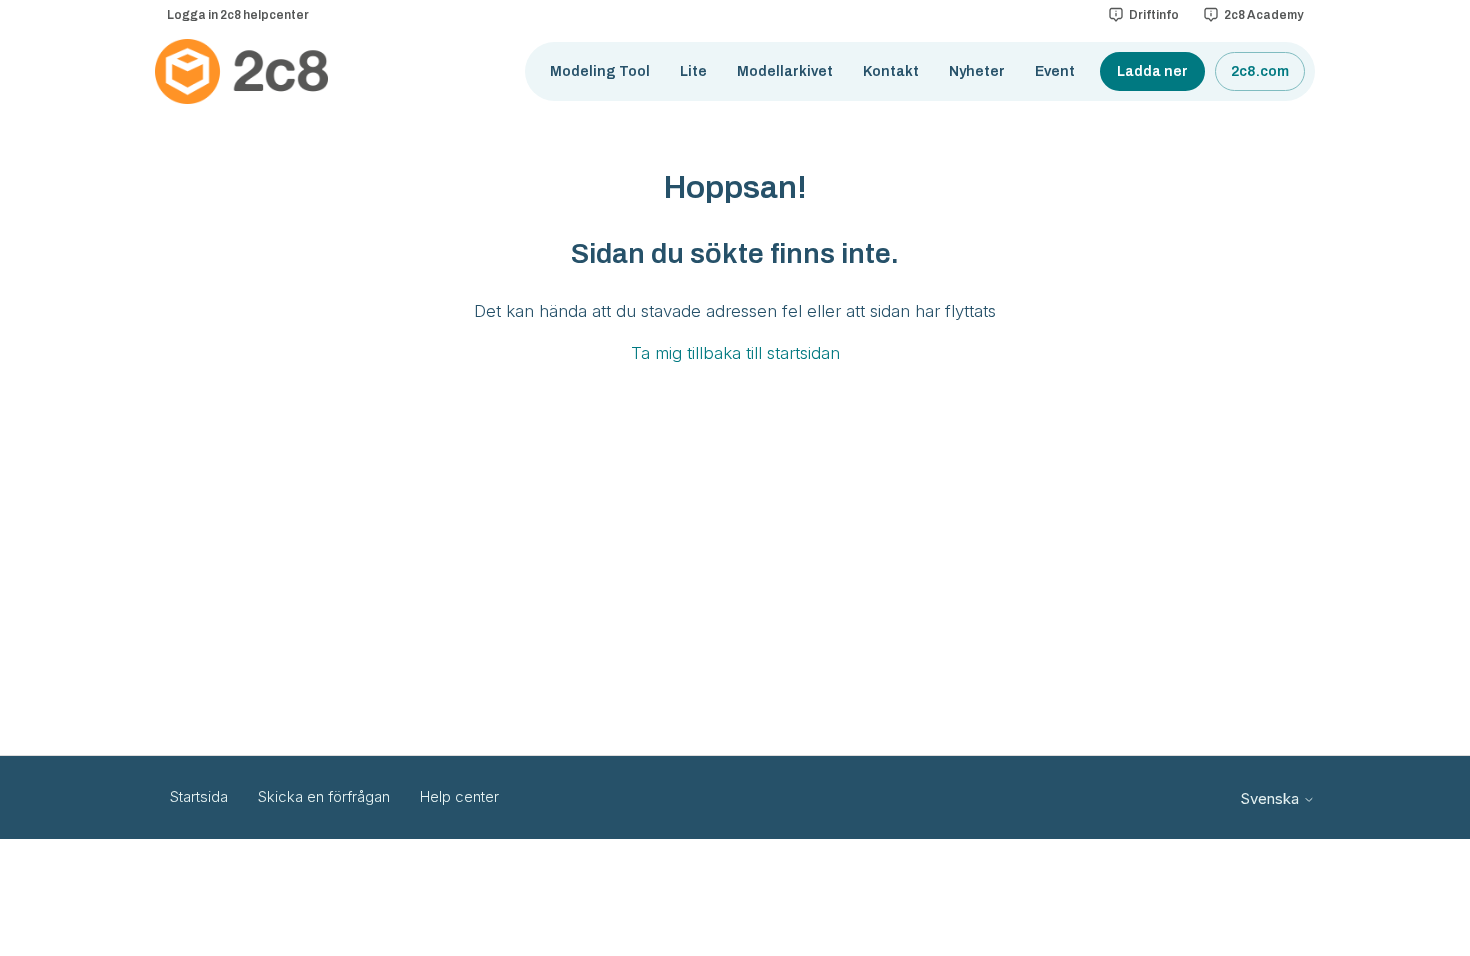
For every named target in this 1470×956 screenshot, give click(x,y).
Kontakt (891, 71)
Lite (693, 71)
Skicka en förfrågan (324, 796)
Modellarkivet (785, 71)
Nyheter (977, 71)
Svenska (1271, 798)
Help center (459, 796)
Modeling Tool (600, 71)
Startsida (199, 796)
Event (1055, 71)
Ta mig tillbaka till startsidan (735, 353)
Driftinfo (1154, 15)
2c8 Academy (1263, 15)
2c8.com (1260, 71)
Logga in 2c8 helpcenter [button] (238, 15)
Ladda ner (1152, 71)
